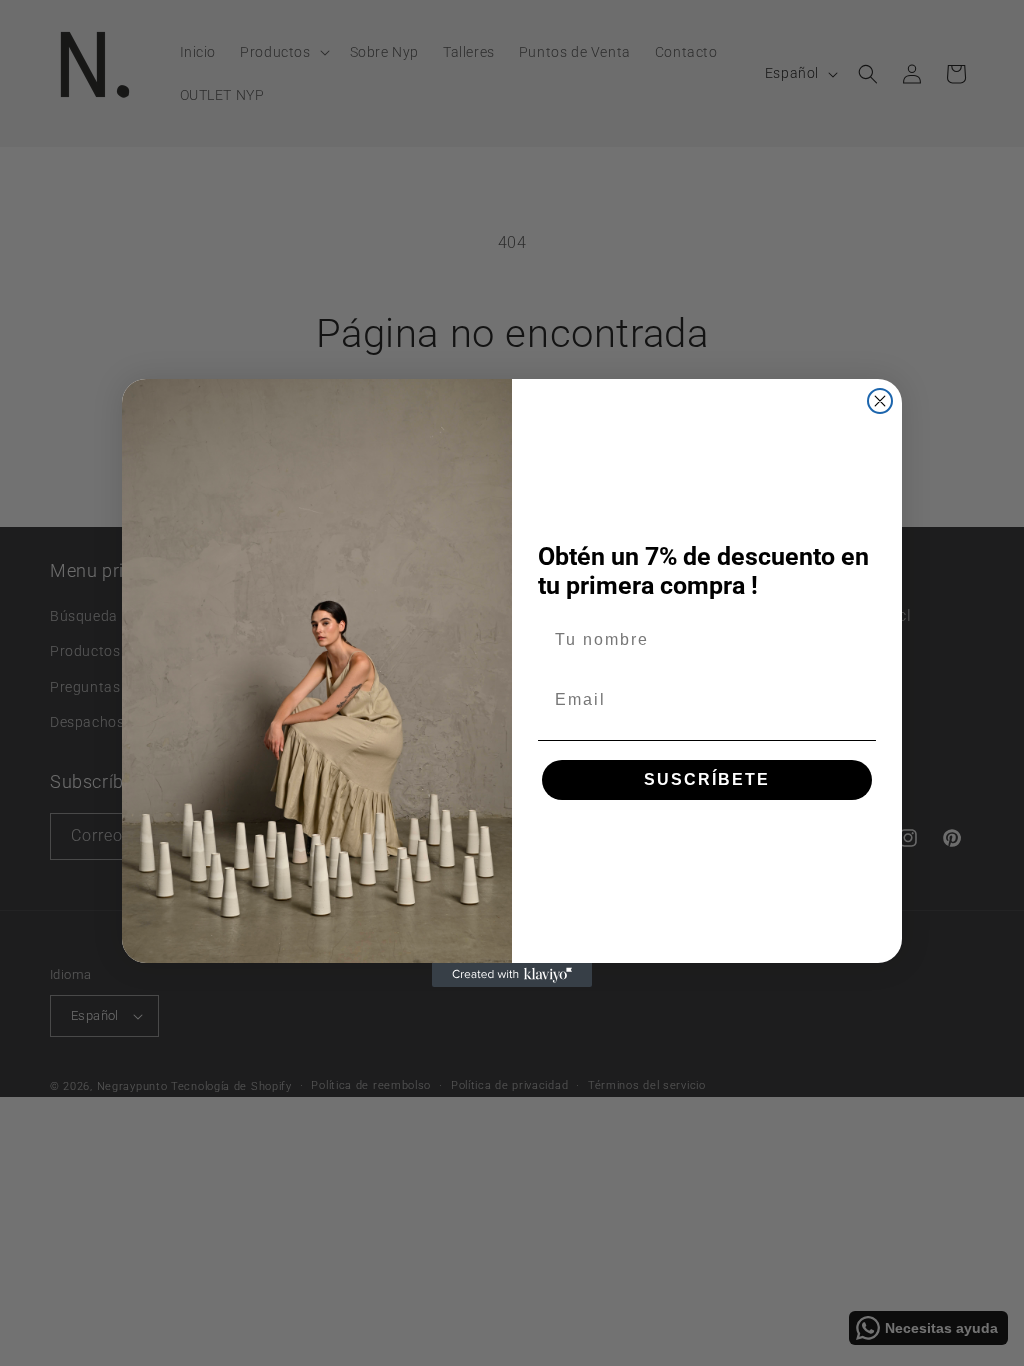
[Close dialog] (880, 401)
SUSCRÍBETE (707, 779)
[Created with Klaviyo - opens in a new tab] (512, 975)
